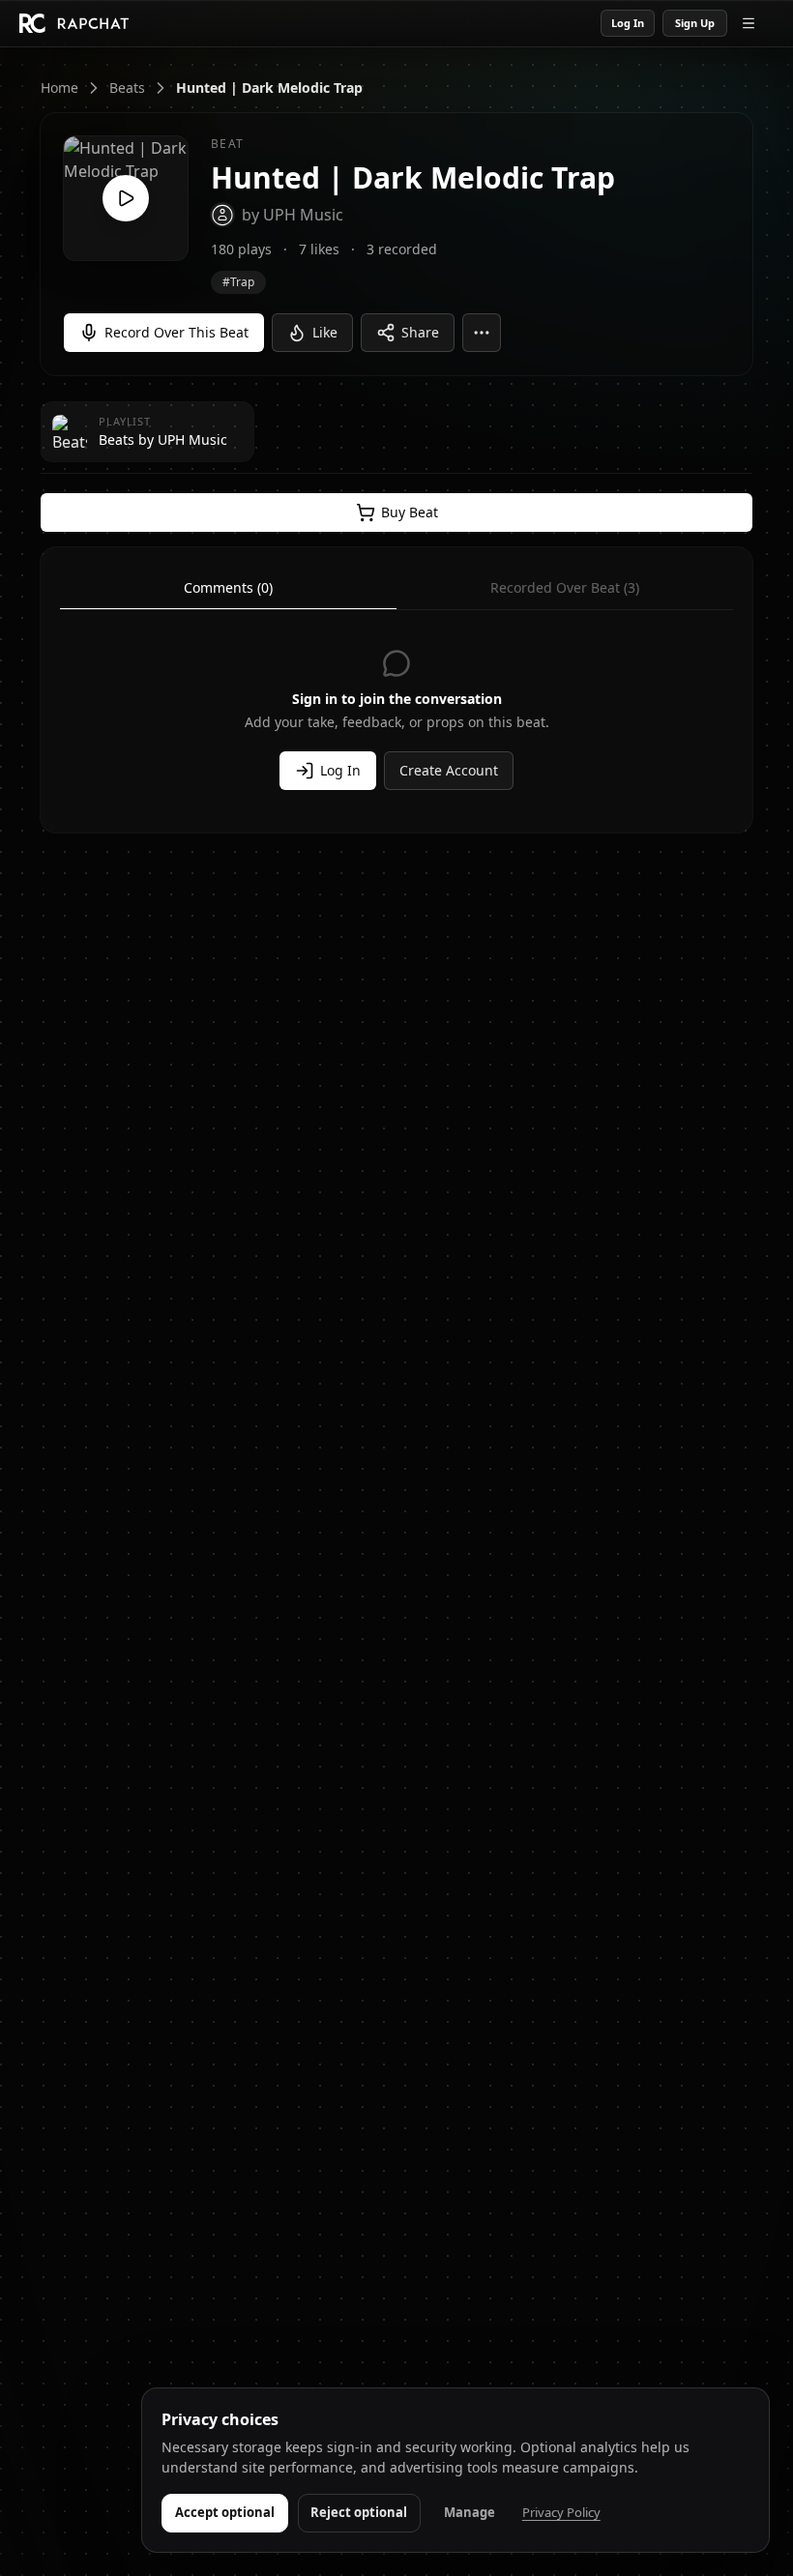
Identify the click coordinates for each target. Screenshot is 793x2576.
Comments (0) (228, 587)
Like (325, 332)
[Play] (126, 198)
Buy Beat (410, 512)
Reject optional (359, 2512)
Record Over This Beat (176, 332)
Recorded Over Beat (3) (565, 587)
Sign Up (695, 23)
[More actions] (482, 333)
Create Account (449, 770)
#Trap (238, 282)
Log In (628, 23)
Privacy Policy (561, 2512)
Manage (470, 2512)
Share (420, 332)
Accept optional (225, 2512)
